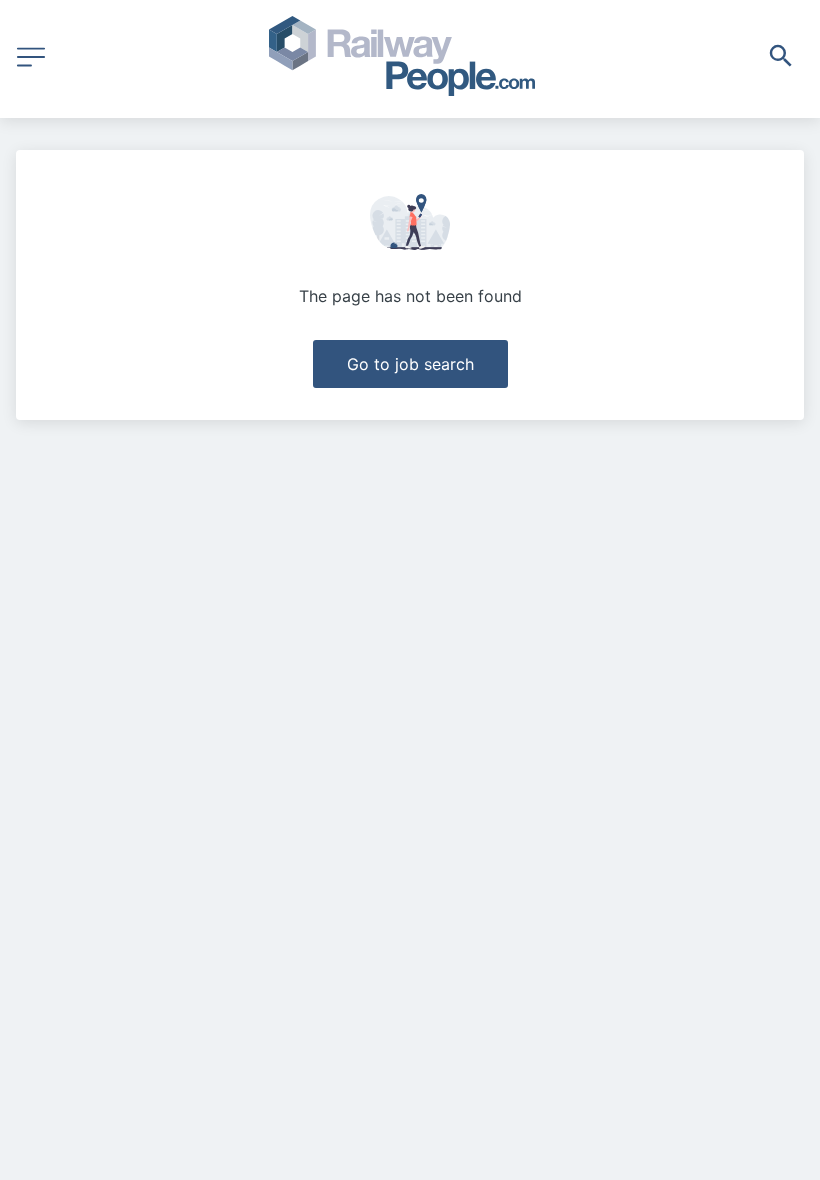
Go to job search (410, 364)
